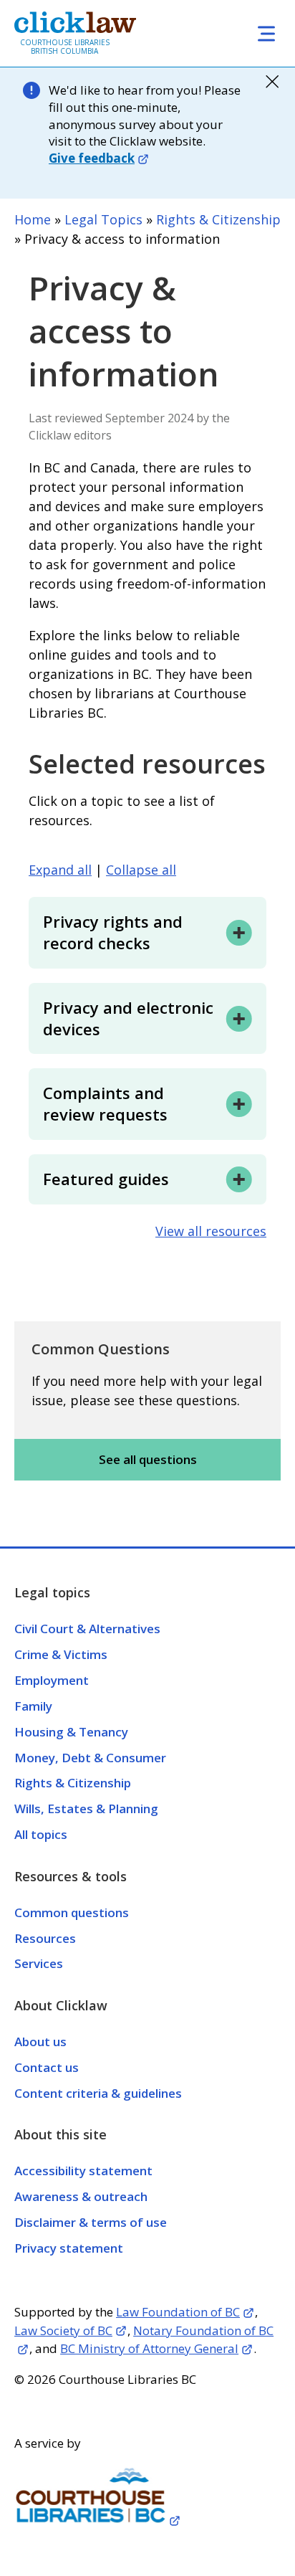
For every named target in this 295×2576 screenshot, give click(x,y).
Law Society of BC (63, 2330)
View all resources (211, 1231)
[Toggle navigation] (266, 33)
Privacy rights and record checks (113, 932)
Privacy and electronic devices (128, 1018)
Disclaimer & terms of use (91, 2222)
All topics (41, 1834)
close (272, 82)
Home (33, 219)
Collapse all (141, 870)
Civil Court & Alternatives (87, 1629)
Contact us (47, 2067)
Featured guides (106, 1179)
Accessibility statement (83, 2171)
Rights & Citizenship (218, 219)
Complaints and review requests (105, 1103)
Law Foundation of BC (178, 2312)
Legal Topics (103, 219)
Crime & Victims (61, 1654)
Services (39, 1963)
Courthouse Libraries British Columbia (65, 47)
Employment (52, 1680)
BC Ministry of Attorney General (149, 2348)
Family (33, 1706)
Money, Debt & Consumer (90, 1758)
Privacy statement (69, 2248)
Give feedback (92, 158)
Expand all (60, 870)
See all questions (148, 1459)
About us (40, 2042)
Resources (45, 1938)
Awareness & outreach (81, 2196)
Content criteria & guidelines (98, 2093)
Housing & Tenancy (71, 1732)
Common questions (72, 1912)
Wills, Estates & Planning (86, 1809)
